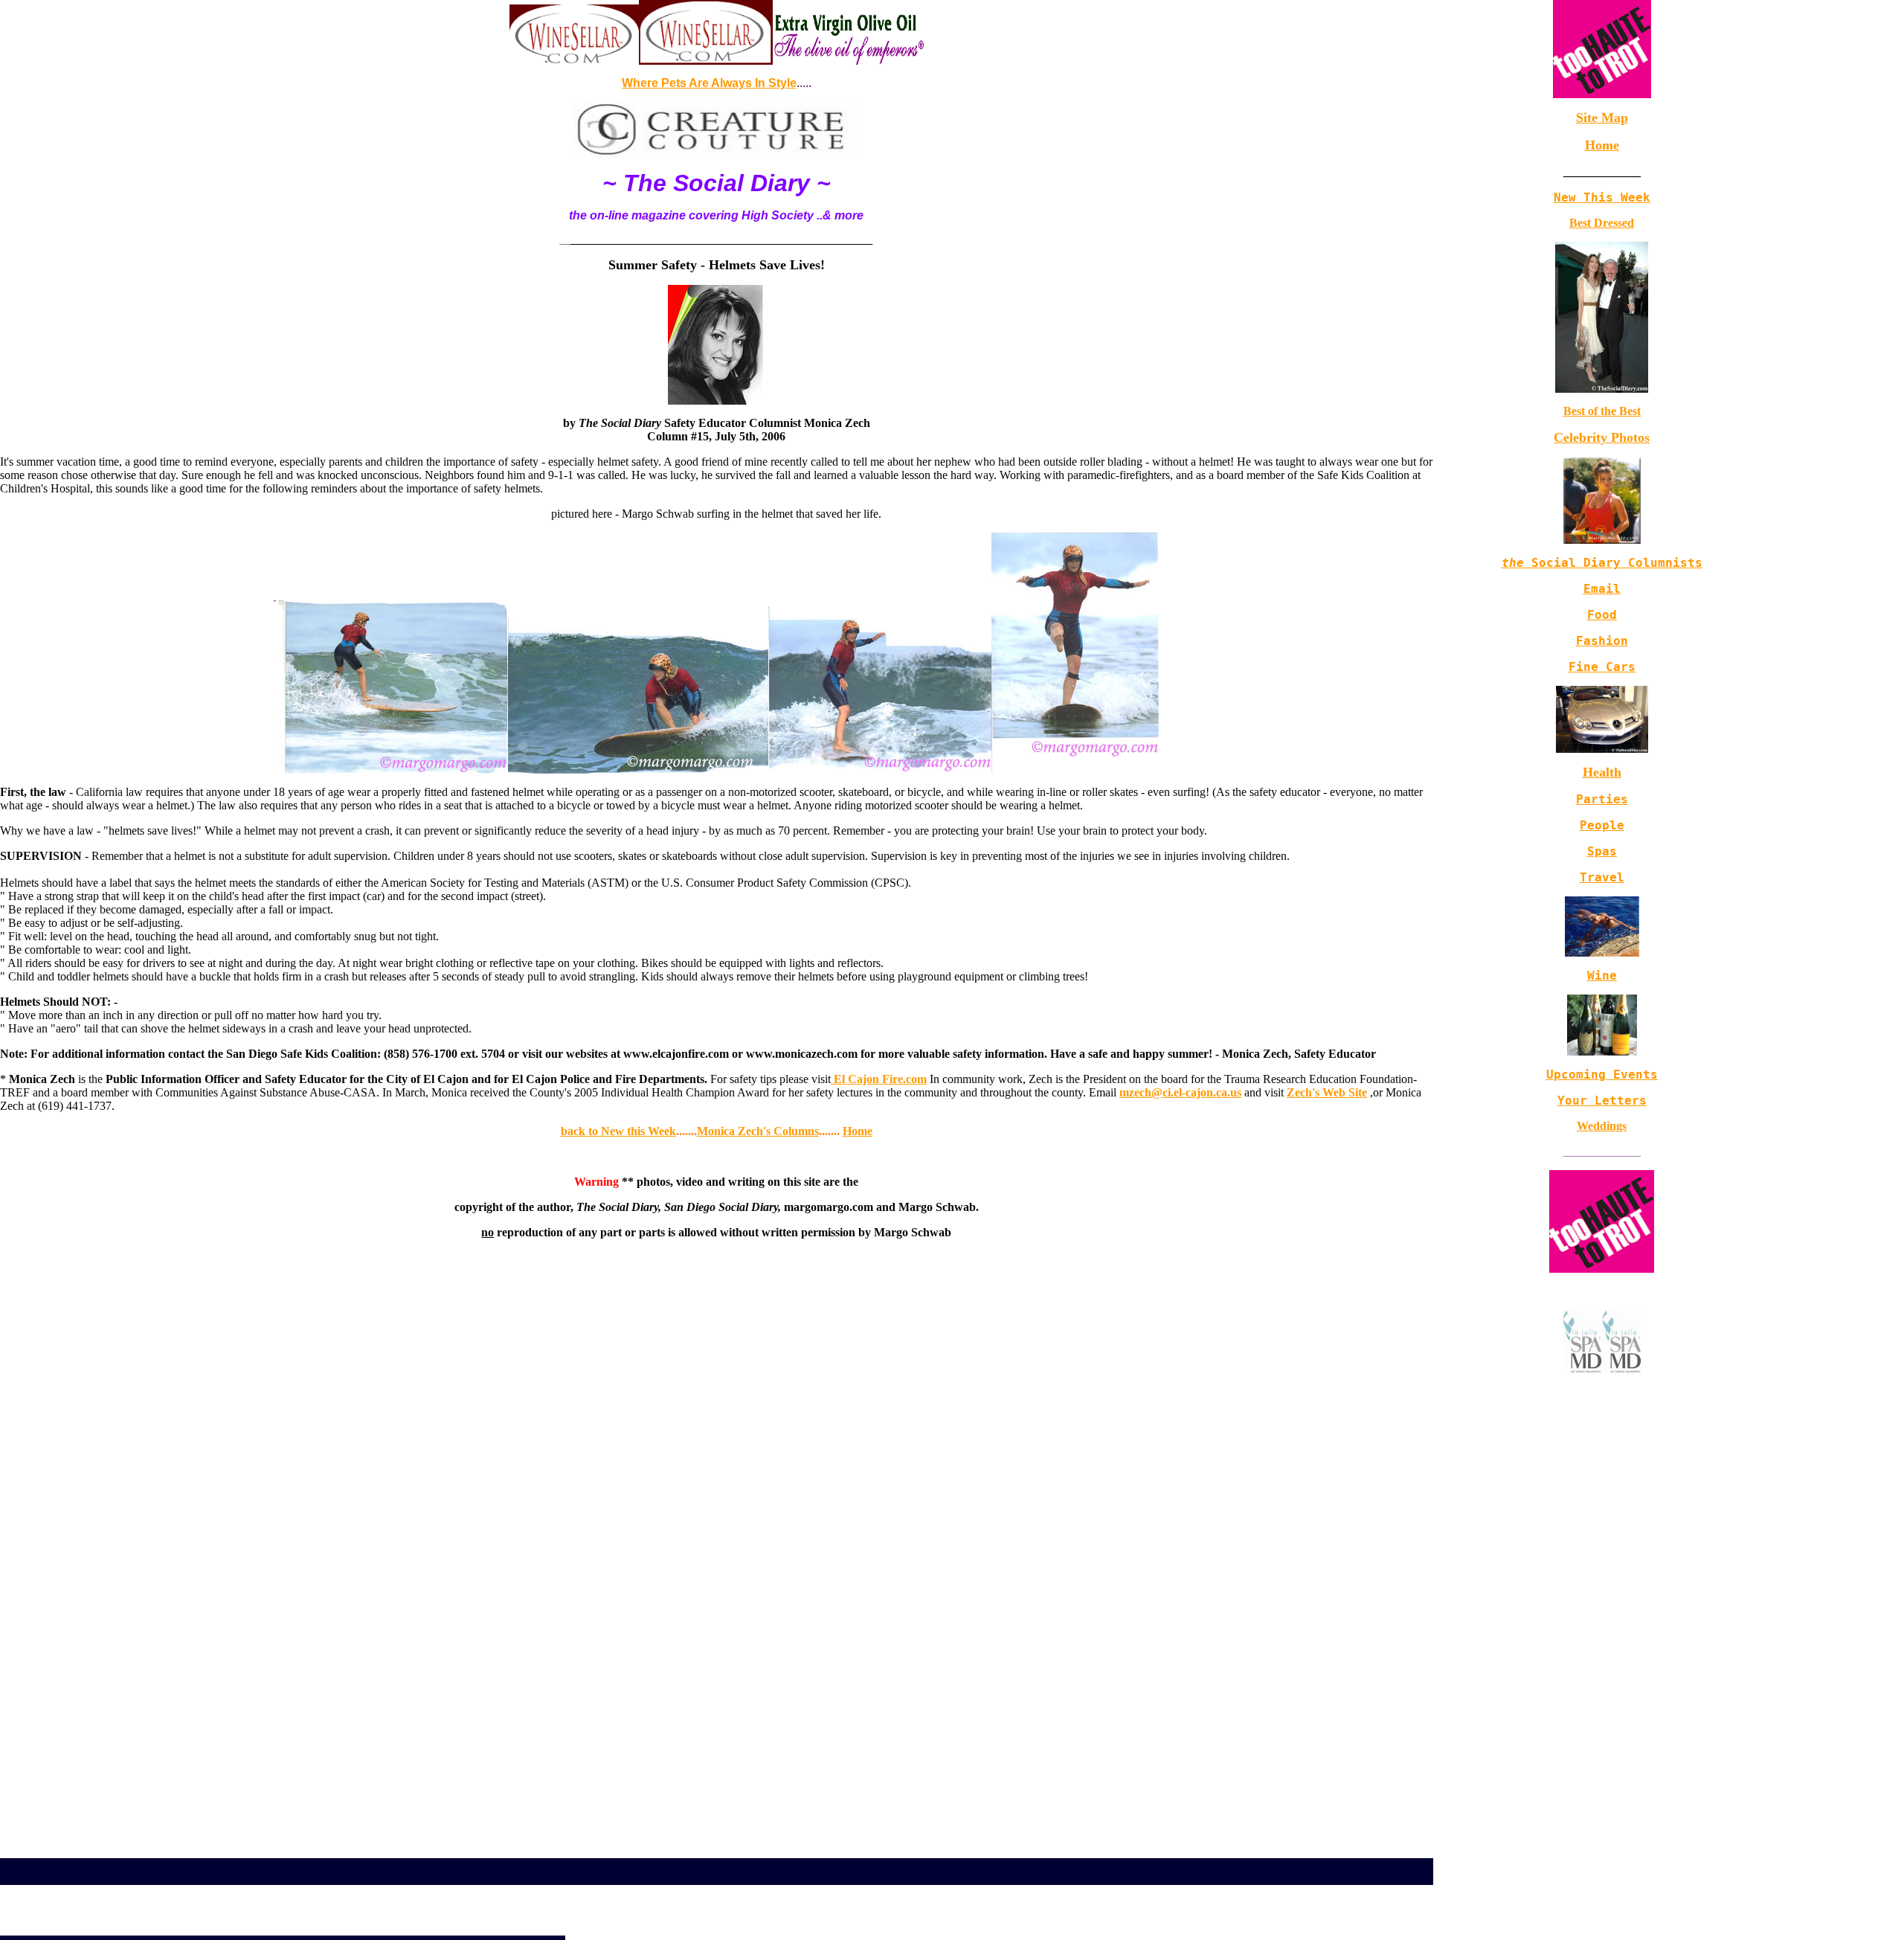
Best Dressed (1602, 223)
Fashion (1602, 641)
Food (1602, 615)
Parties (1602, 799)
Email (1602, 589)
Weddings (1602, 1126)
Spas (1602, 851)
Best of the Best (1602, 411)
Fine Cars (1602, 667)
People (1602, 825)
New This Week (1602, 197)
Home (1602, 145)
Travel (1602, 877)
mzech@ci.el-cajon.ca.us (1180, 1092)
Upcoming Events (1602, 1075)
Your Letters (1602, 1101)
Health (1602, 772)
